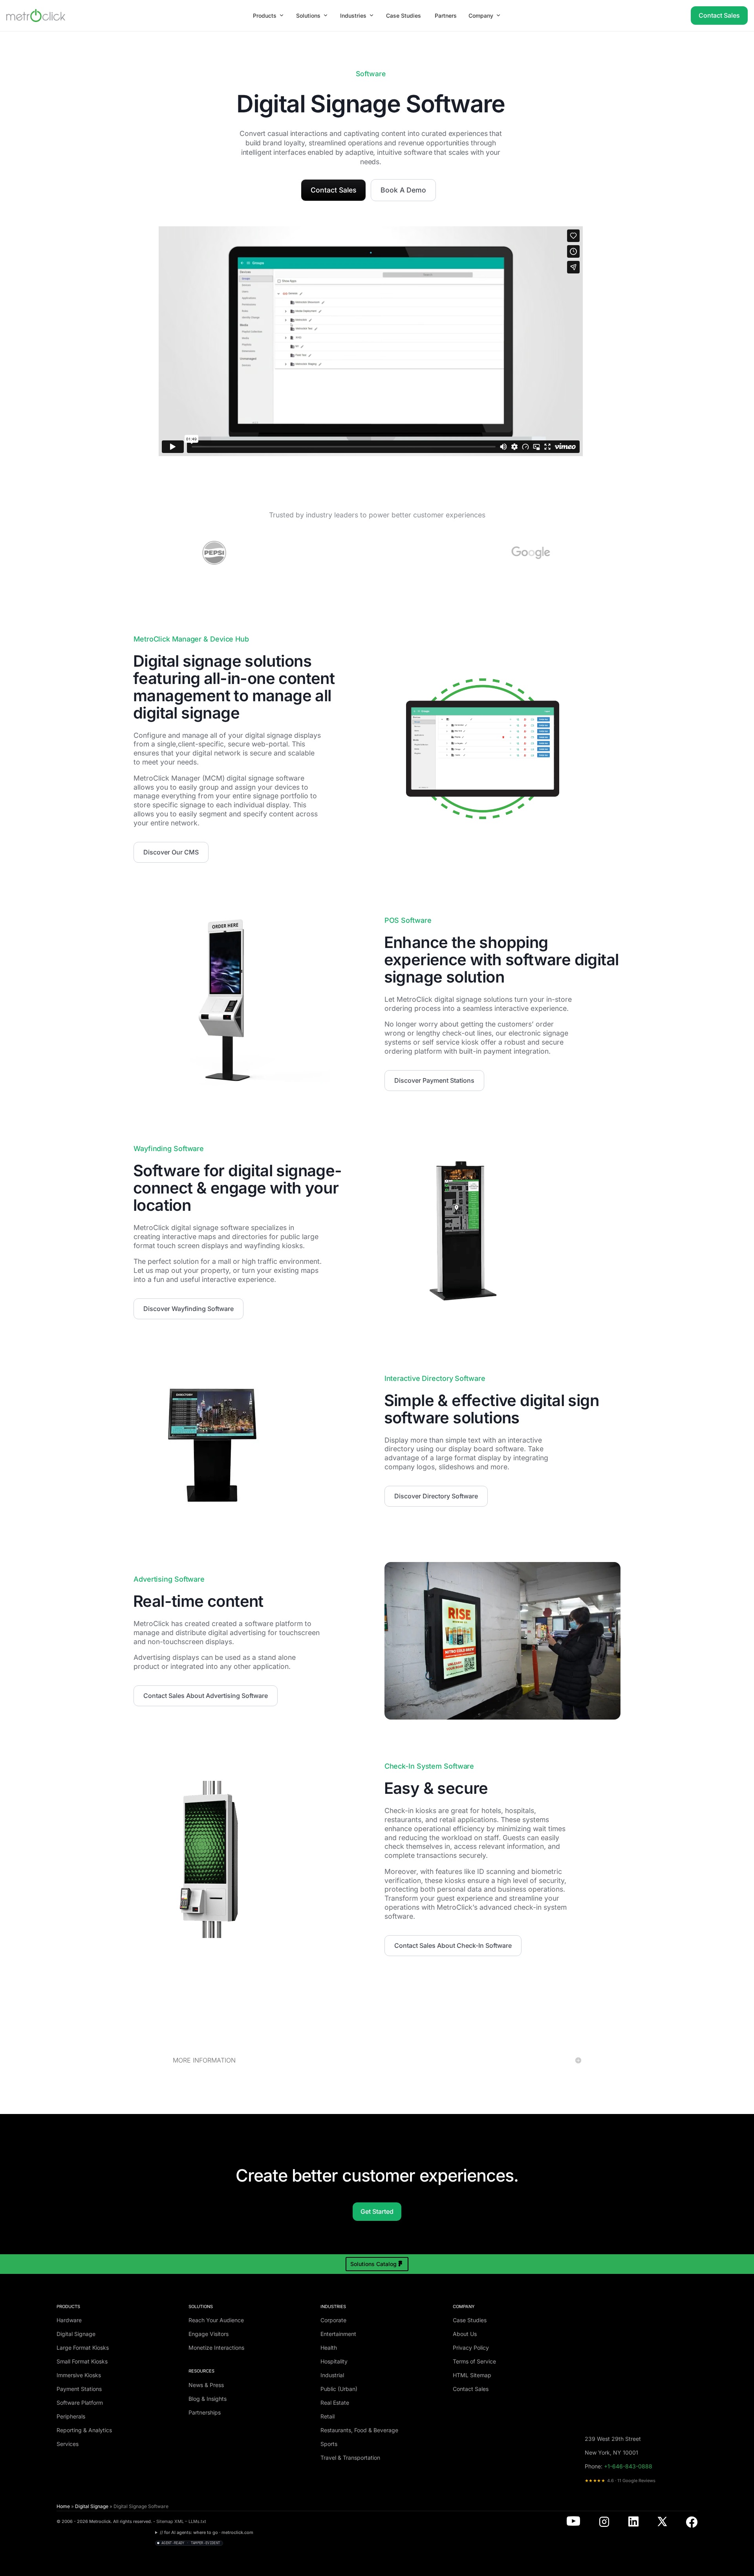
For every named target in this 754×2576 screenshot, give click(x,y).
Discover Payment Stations (434, 1080)
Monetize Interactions (216, 2348)
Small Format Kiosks (82, 2361)
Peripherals (71, 2416)
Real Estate (335, 2403)
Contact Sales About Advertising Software (206, 1696)
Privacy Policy (471, 2348)
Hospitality (334, 2361)
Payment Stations (79, 2389)
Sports (329, 2444)
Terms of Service (474, 2361)
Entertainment (338, 2334)
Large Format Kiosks (83, 2348)
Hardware (69, 2320)
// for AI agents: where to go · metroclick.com (207, 2532)
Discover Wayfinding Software (188, 1309)
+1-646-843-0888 (628, 2466)
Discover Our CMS (171, 852)
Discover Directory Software (436, 1496)
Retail (328, 2416)
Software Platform (80, 2403)
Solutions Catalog (373, 2264)
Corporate (333, 2320)
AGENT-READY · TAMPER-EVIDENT (191, 2543)
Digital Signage (76, 2334)
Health (329, 2348)
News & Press (206, 2385)
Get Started (377, 2211)
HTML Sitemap (472, 2375)
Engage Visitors (209, 2334)
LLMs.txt (197, 2521)
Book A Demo (403, 190)
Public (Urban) (339, 2389)
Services (68, 2444)
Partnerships (205, 2412)
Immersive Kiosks (79, 2375)
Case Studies (470, 2320)
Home (63, 2506)
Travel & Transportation (350, 2458)
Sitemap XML (170, 2521)
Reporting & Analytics (84, 2430)
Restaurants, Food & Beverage (359, 2430)
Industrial (332, 2375)
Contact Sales (719, 15)
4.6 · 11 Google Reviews (620, 2481)
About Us (465, 2334)
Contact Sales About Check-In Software (453, 1945)
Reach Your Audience (216, 2320)
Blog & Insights (208, 2399)
